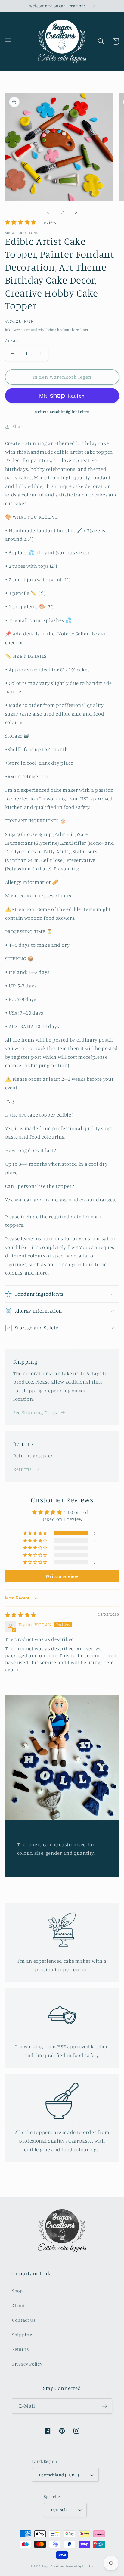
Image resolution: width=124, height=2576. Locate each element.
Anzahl (12, 340)
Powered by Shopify (79, 2566)
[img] (21, 1615)
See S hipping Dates (35, 1412)
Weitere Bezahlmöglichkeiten (62, 412)
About (18, 2306)
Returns (23, 1469)
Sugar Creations (53, 2566)
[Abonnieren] (104, 2406)
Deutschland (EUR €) (59, 2475)
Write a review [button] (62, 1576)
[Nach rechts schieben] (76, 212)
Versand (31, 330)
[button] (8, 41)
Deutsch (59, 2510)
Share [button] (19, 426)
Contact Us (24, 2320)
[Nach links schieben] (48, 212)
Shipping (22, 2335)
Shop (17, 2291)
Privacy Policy (27, 2364)
